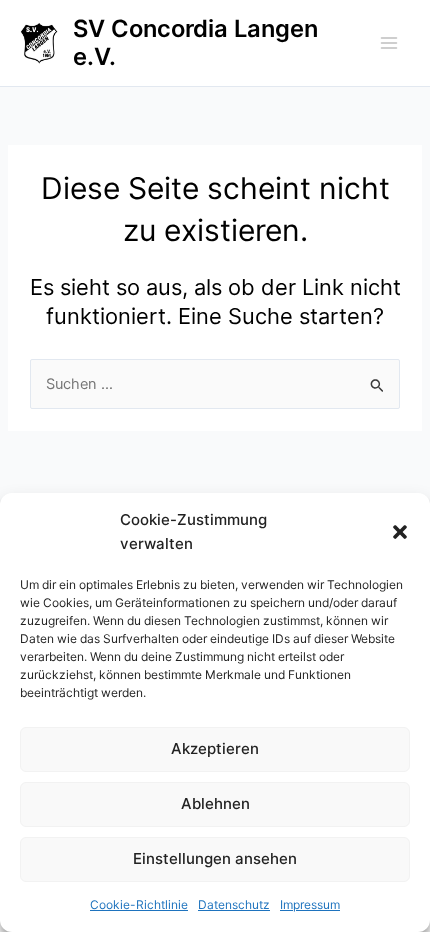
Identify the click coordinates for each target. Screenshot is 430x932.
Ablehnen (215, 803)
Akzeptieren (215, 748)
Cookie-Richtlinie (139, 904)
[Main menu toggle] (389, 43)
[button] (400, 532)
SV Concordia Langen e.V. (195, 42)
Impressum (310, 904)
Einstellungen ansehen (215, 858)
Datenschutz (234, 904)
